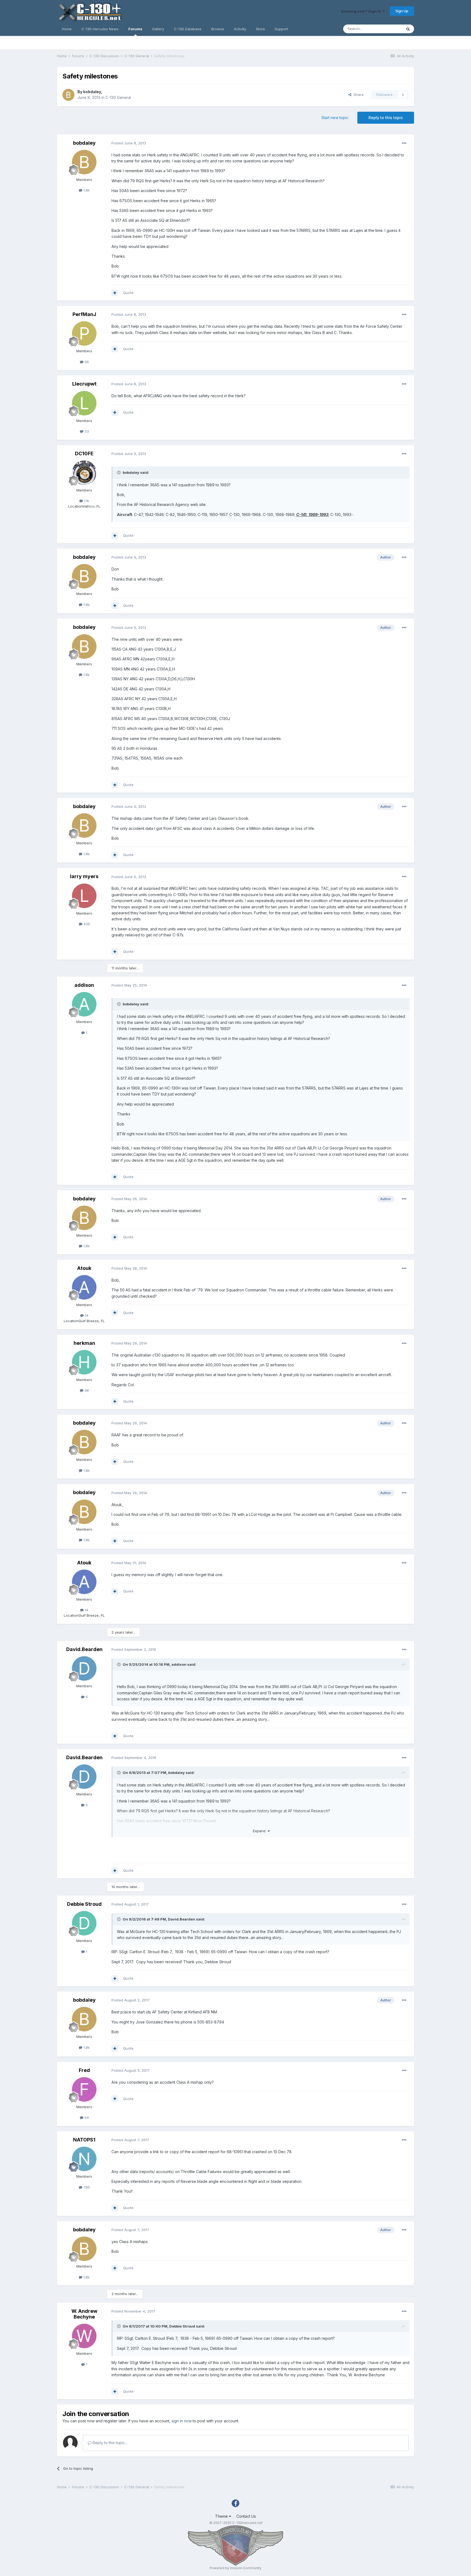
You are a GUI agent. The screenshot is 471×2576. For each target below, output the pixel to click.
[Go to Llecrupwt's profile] (84, 403)
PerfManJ (84, 314)
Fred (84, 2070)
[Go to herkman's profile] (84, 1362)
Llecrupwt (84, 384)
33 (86, 431)
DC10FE (84, 453)
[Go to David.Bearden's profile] (84, 1668)
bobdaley (92, 92)
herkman (84, 1343)
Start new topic (335, 118)
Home (67, 29)
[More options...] (404, 143)
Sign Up (402, 11)
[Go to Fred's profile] (84, 2089)
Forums (135, 29)
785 (86, 2187)
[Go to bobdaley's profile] (68, 95)
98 (86, 1390)
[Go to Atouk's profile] (84, 1287)
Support (281, 29)
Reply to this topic (386, 118)
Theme (222, 2516)
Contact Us (246, 2516)
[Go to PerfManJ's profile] (84, 333)
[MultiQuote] (115, 293)
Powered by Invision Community (235, 2568)
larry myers (84, 876)
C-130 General (118, 97)
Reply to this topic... (109, 2443)
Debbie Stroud (84, 1904)
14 (86, 1315)
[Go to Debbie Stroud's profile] (84, 1923)
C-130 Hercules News (100, 29)
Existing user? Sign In (362, 11)
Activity (240, 29)
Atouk (84, 1268)
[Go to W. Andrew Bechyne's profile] (84, 2336)
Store (260, 29)
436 (86, 924)
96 (86, 362)
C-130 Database (188, 29)
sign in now (182, 2421)
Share (357, 95)
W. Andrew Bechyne (84, 2314)
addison (84, 985)
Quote (128, 293)
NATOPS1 (84, 2140)
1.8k (86, 190)
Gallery (158, 29)
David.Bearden (84, 1649)
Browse (218, 29)
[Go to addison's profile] (84, 1004)
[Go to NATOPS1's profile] (84, 2159)
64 (86, 2117)
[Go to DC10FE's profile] (84, 473)
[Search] (408, 29)
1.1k (86, 501)
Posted (129, 143)
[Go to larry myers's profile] (84, 896)
